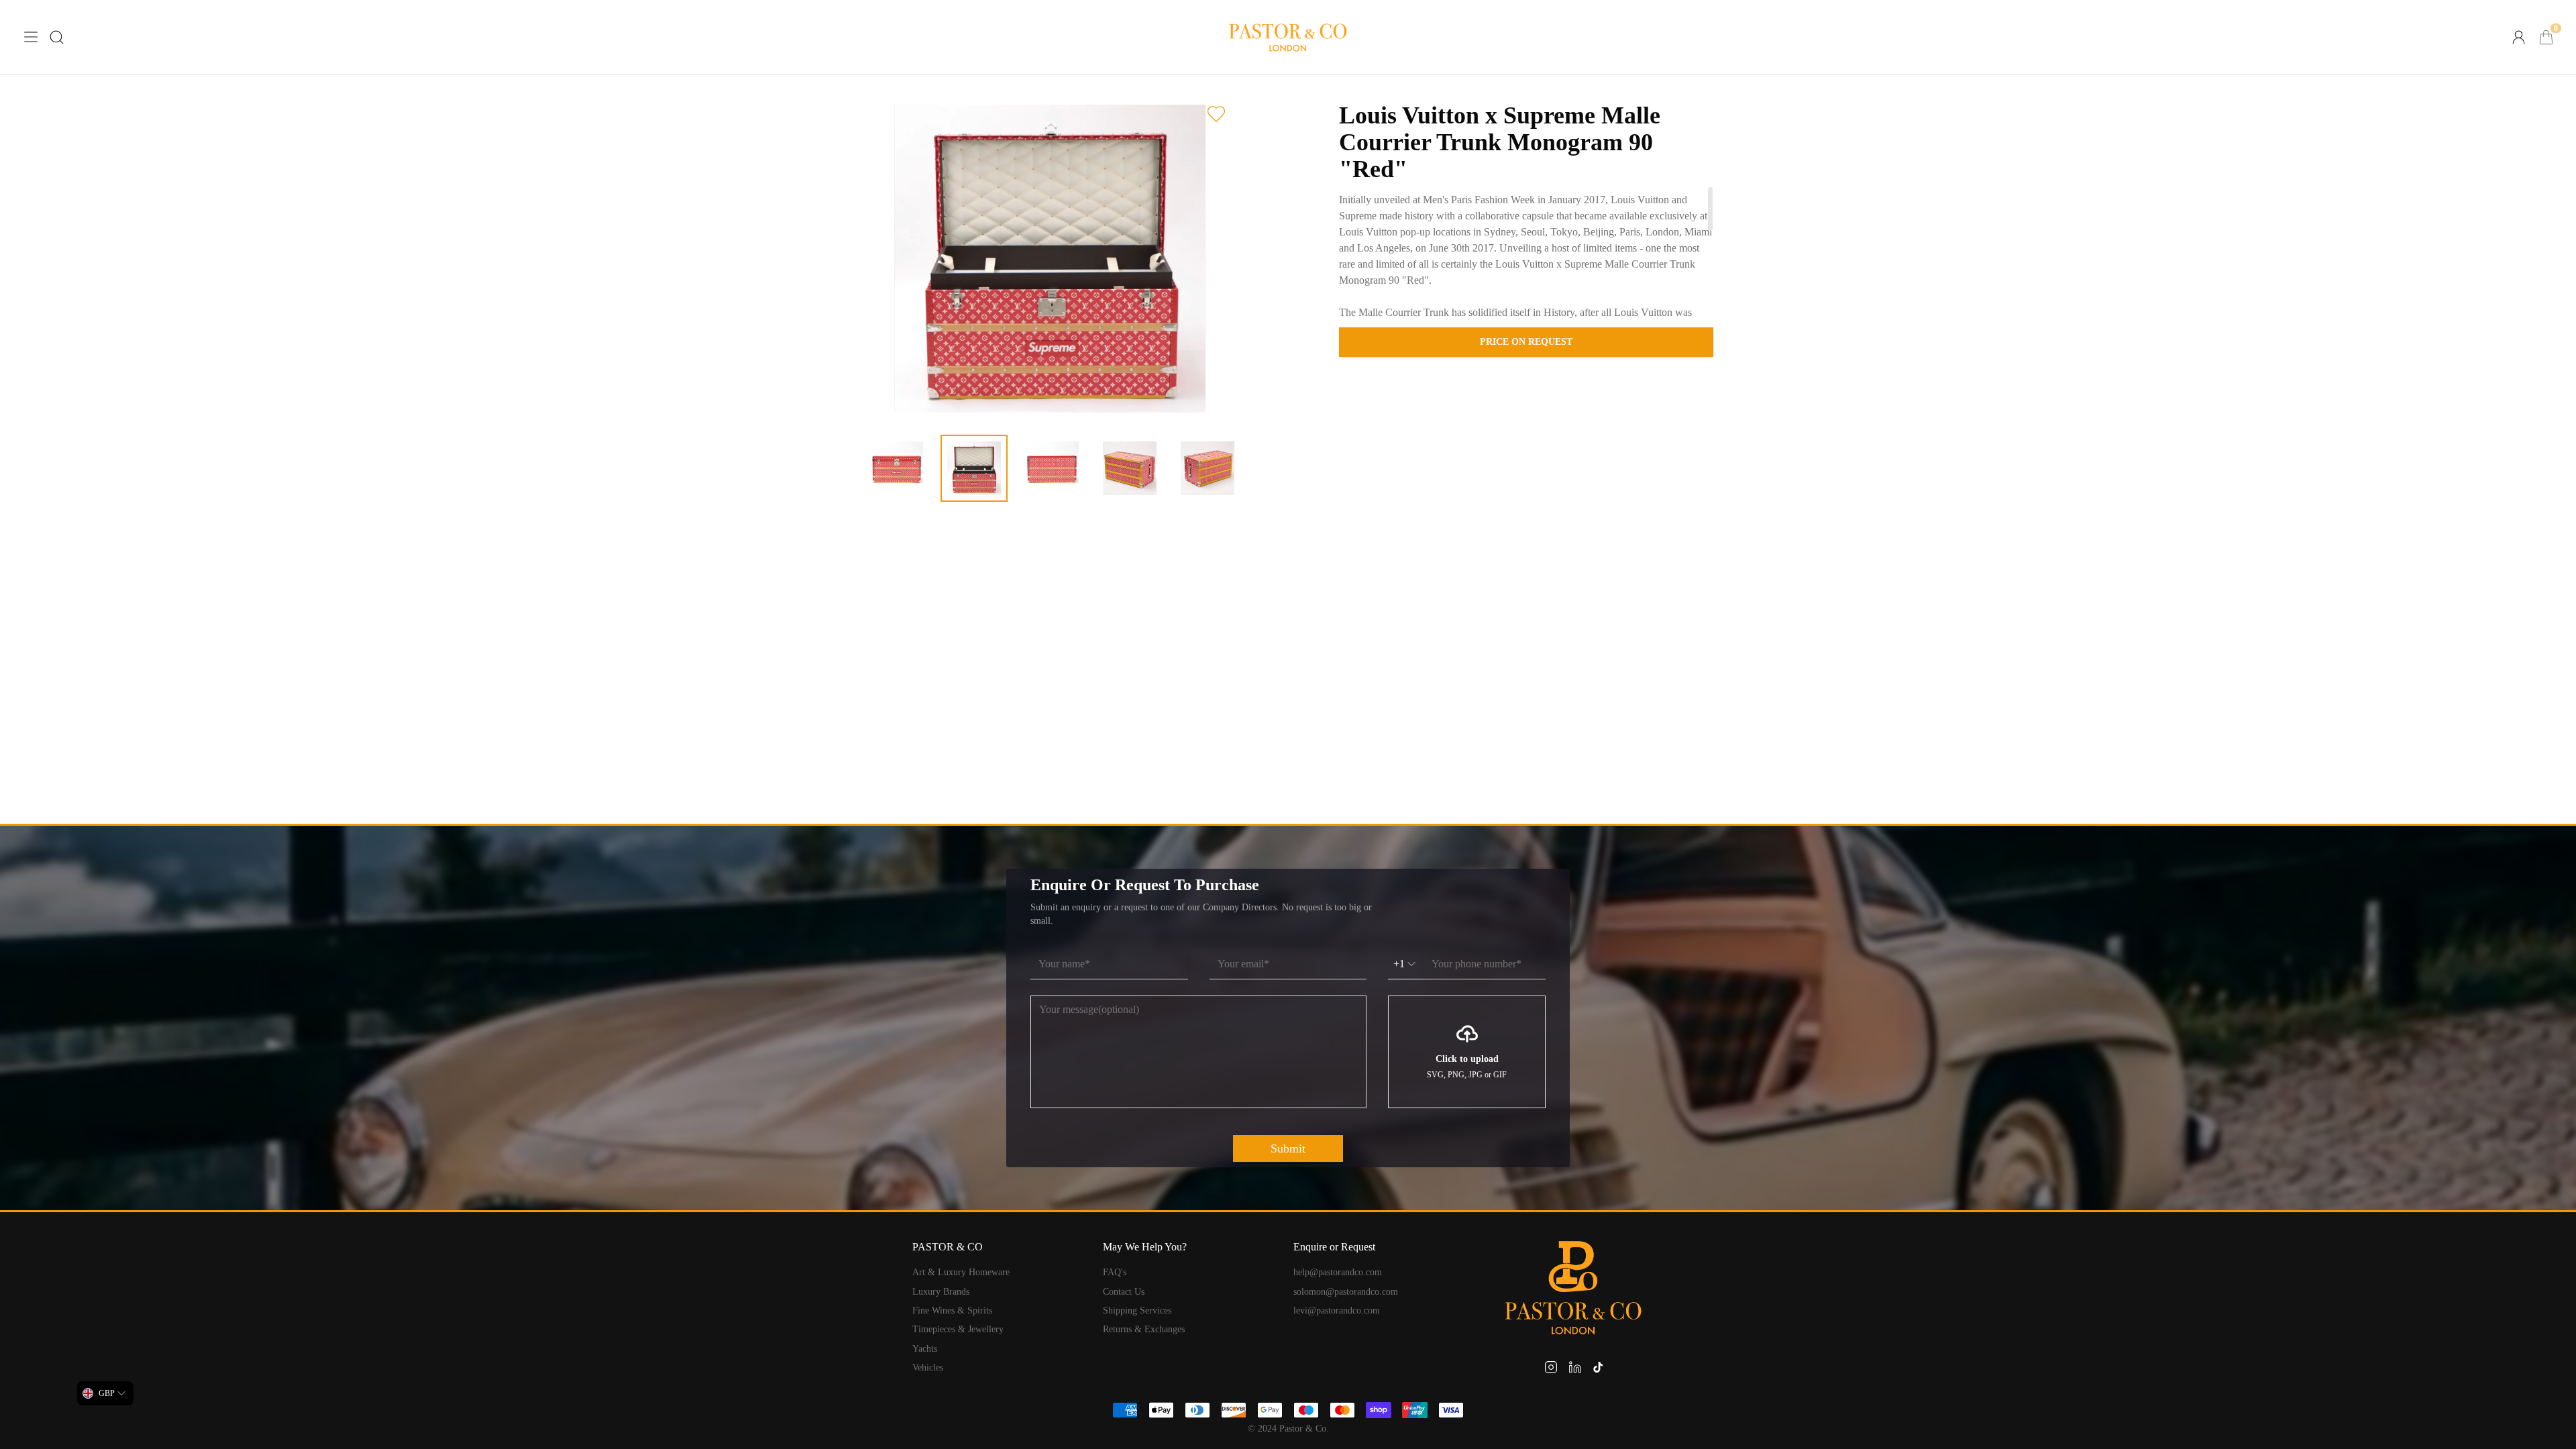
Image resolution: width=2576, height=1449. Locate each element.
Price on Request (1526, 342)
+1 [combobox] (1399, 964)
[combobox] (105, 1393)
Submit (1288, 1148)
